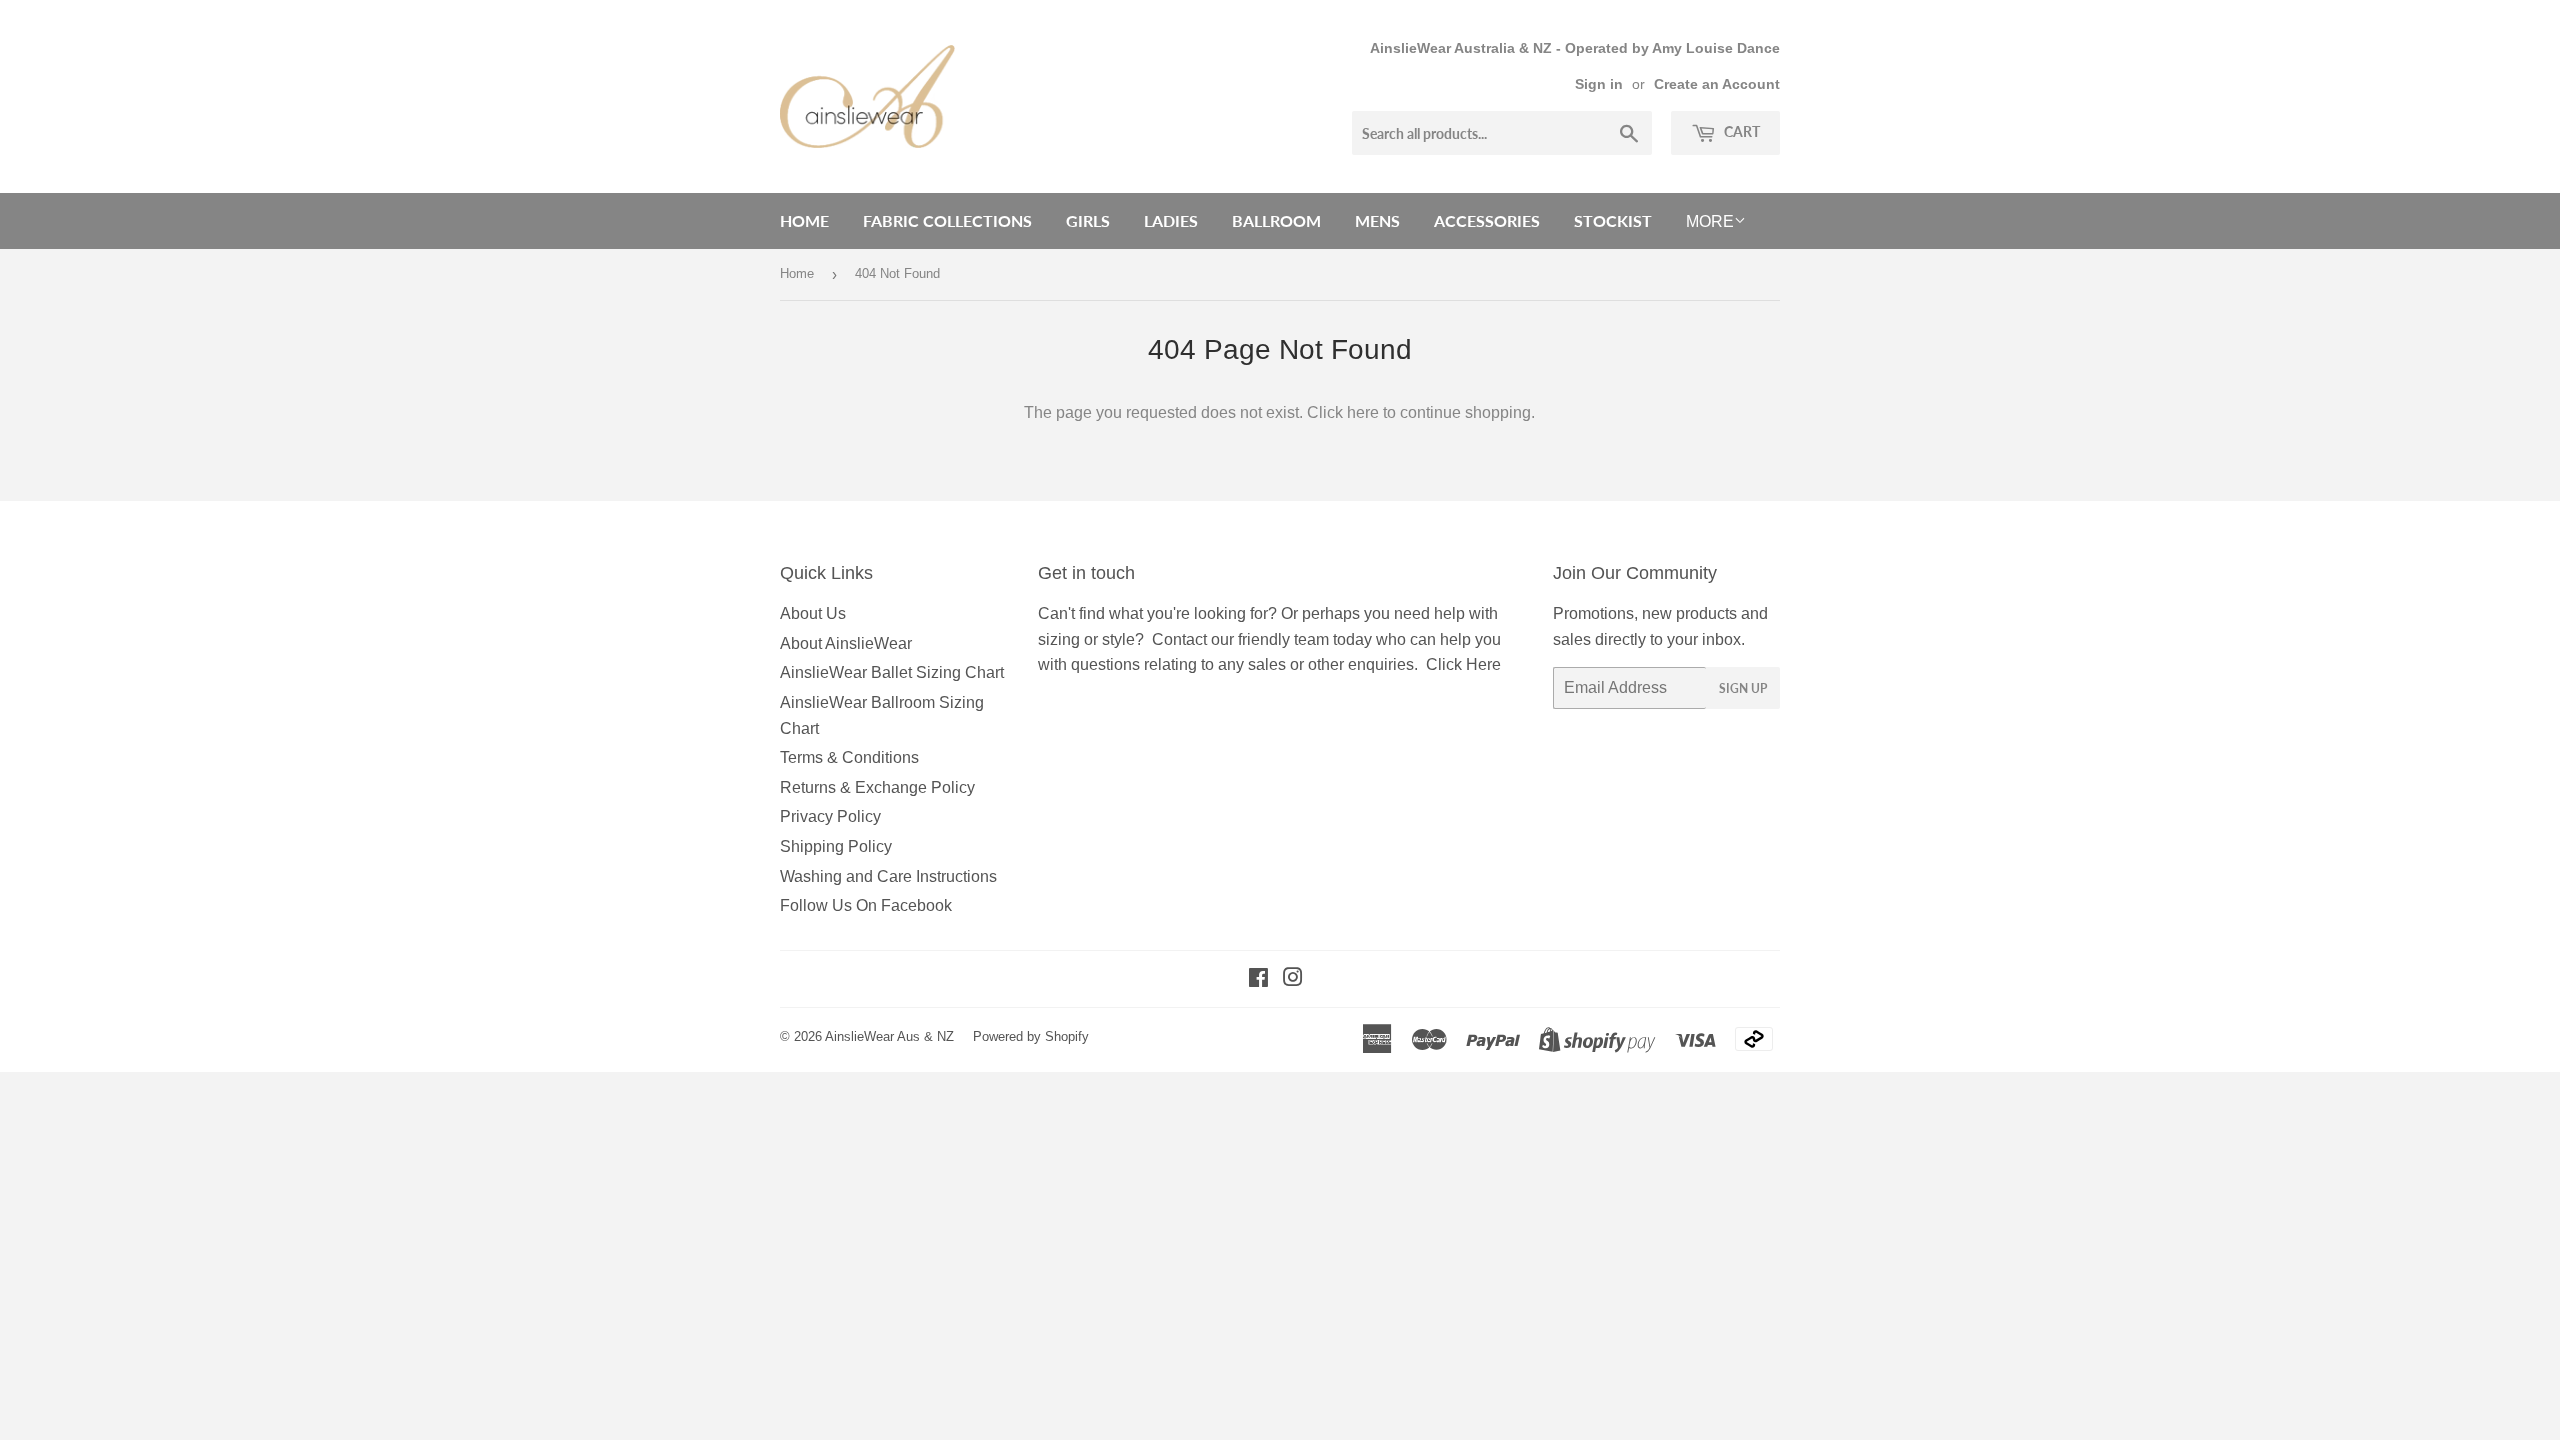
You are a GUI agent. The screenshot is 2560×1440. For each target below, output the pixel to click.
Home (804, 220)
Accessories (1487, 220)
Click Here (1463, 664)
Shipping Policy (836, 846)
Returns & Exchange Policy (877, 787)
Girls (1088, 220)
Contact (1179, 639)
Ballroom (1276, 220)
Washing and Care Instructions (888, 876)
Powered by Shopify (1031, 1036)
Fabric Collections (947, 220)
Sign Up (1743, 688)
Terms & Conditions (849, 757)
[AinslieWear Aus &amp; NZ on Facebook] (1258, 979)
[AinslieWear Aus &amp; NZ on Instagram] (1293, 979)
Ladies (1171, 220)
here (1363, 412)
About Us (813, 613)
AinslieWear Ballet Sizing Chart (892, 672)
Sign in (1599, 84)
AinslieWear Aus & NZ (889, 1036)
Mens (1377, 220)
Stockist (1613, 220)
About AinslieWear (846, 643)
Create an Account (1717, 84)
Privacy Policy (830, 816)
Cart (1740, 131)
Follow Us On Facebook (866, 905)
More (1710, 221)
